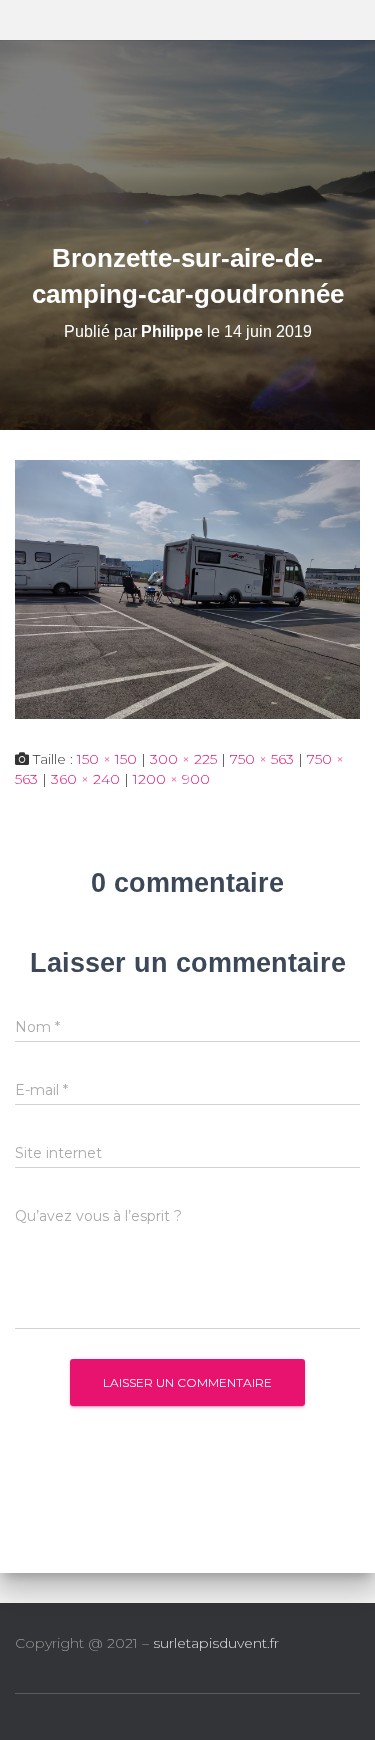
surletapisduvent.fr (216, 1643)
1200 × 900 (171, 779)
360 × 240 (85, 779)
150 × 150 (107, 759)
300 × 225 (183, 759)
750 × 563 (262, 759)
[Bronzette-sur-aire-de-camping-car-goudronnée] (187, 588)
